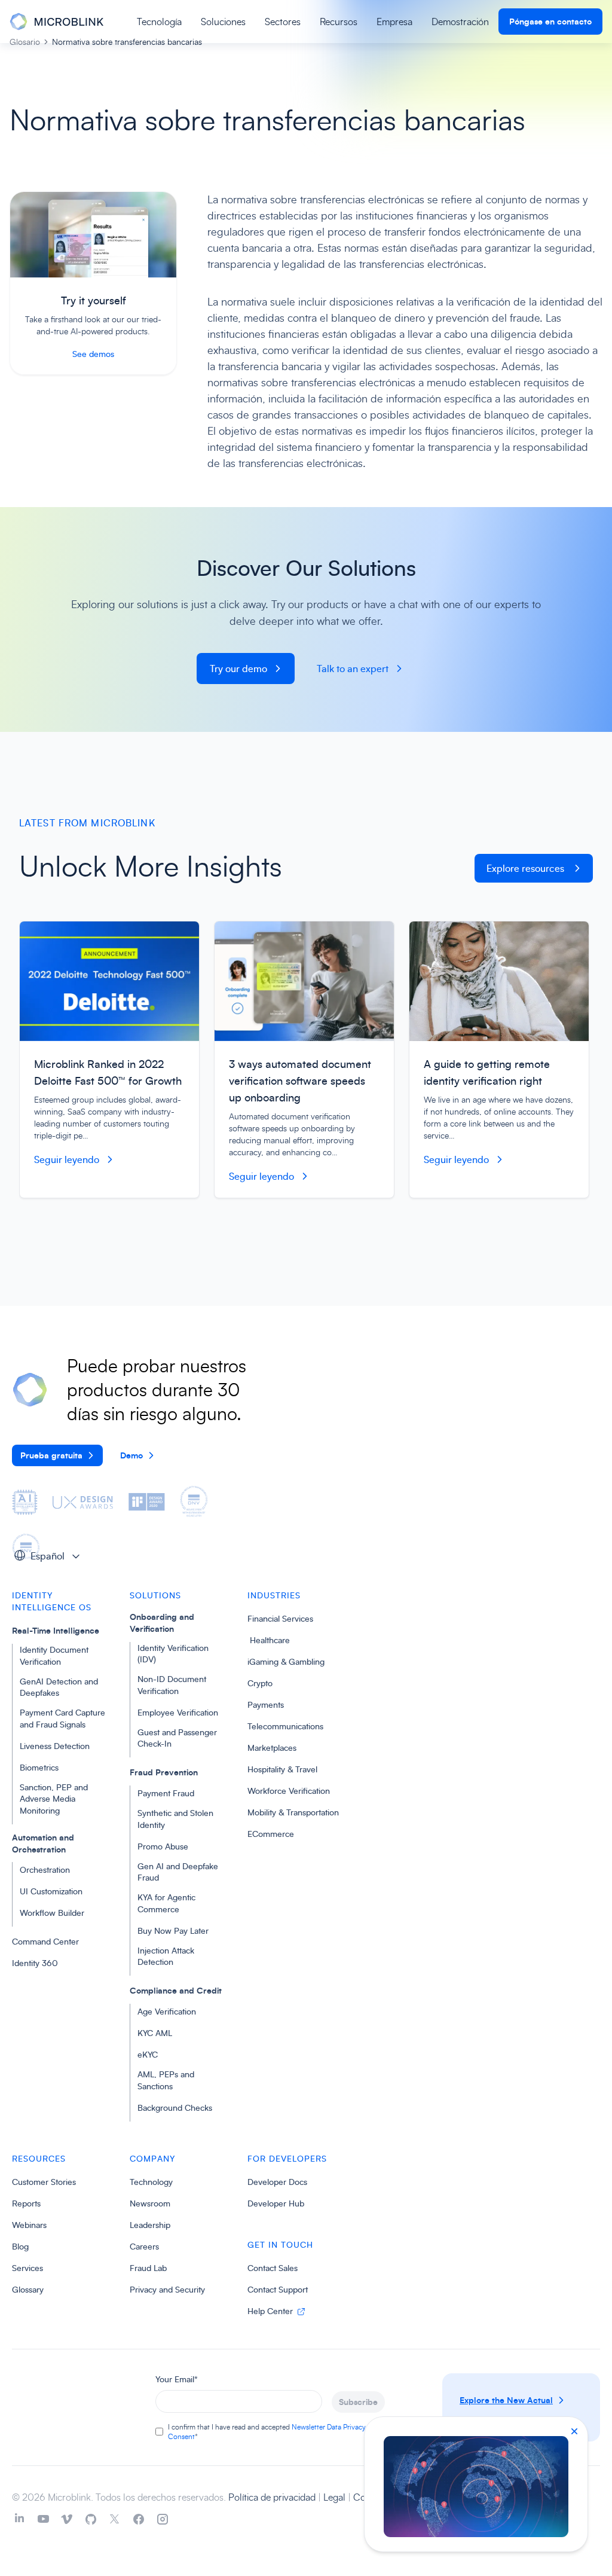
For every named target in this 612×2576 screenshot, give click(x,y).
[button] (51, 1555)
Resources (39, 2158)
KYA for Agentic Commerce (166, 1903)
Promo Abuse (163, 1846)
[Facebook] (139, 2519)
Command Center (45, 1941)
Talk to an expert (353, 669)
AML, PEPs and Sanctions (166, 2080)
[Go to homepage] (56, 22)
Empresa (394, 22)
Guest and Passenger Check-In (177, 1738)
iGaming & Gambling (286, 1661)
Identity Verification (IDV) (173, 1654)
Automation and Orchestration (43, 1843)
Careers (144, 2246)
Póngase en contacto (550, 21)
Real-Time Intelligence (56, 1630)
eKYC (148, 2054)
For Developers (287, 2158)
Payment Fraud (166, 1793)
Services (27, 2268)
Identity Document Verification (54, 1655)
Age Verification (167, 2011)
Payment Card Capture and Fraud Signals (62, 1718)
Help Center (271, 2311)
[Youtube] (43, 2519)
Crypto (260, 1683)
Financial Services (280, 1618)
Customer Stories (44, 2182)
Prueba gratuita (51, 1455)
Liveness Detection (55, 1746)
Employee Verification (178, 1712)
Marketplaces (272, 1748)
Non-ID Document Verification (172, 1685)
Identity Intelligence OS (52, 1601)
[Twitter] (115, 2519)
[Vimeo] (67, 2519)
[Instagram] (163, 2519)
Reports (26, 2203)
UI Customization (51, 1891)
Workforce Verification (289, 1791)
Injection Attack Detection (166, 1956)
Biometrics (39, 1767)
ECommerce (271, 1834)
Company (152, 2158)
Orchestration (45, 1870)
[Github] (91, 2519)
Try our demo (238, 669)
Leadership (150, 2225)
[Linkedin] (19, 2519)
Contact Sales (273, 2268)
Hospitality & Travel (282, 1769)
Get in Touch (280, 2244)
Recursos (339, 22)
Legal (336, 2497)
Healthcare (269, 1640)
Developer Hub (276, 2203)
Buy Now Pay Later (173, 1931)
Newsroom (150, 2203)
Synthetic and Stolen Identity (175, 1819)
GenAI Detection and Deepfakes (59, 1687)
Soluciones (223, 22)
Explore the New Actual (506, 2400)
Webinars (29, 2225)
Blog (20, 2246)
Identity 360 (35, 1963)
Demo (131, 1455)
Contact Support (278, 2289)
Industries (274, 1595)
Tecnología (159, 22)
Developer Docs (277, 2182)
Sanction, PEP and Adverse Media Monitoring (54, 1799)
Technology (151, 2182)
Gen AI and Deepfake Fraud (178, 1872)
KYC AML (155, 2033)
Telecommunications (285, 1726)
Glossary (28, 2289)
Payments (266, 1704)
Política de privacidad (273, 2497)
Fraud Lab (148, 2268)
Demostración (460, 22)
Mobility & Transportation (293, 1812)
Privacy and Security (167, 2289)
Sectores (283, 22)
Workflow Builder (52, 1913)
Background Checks (175, 2108)
